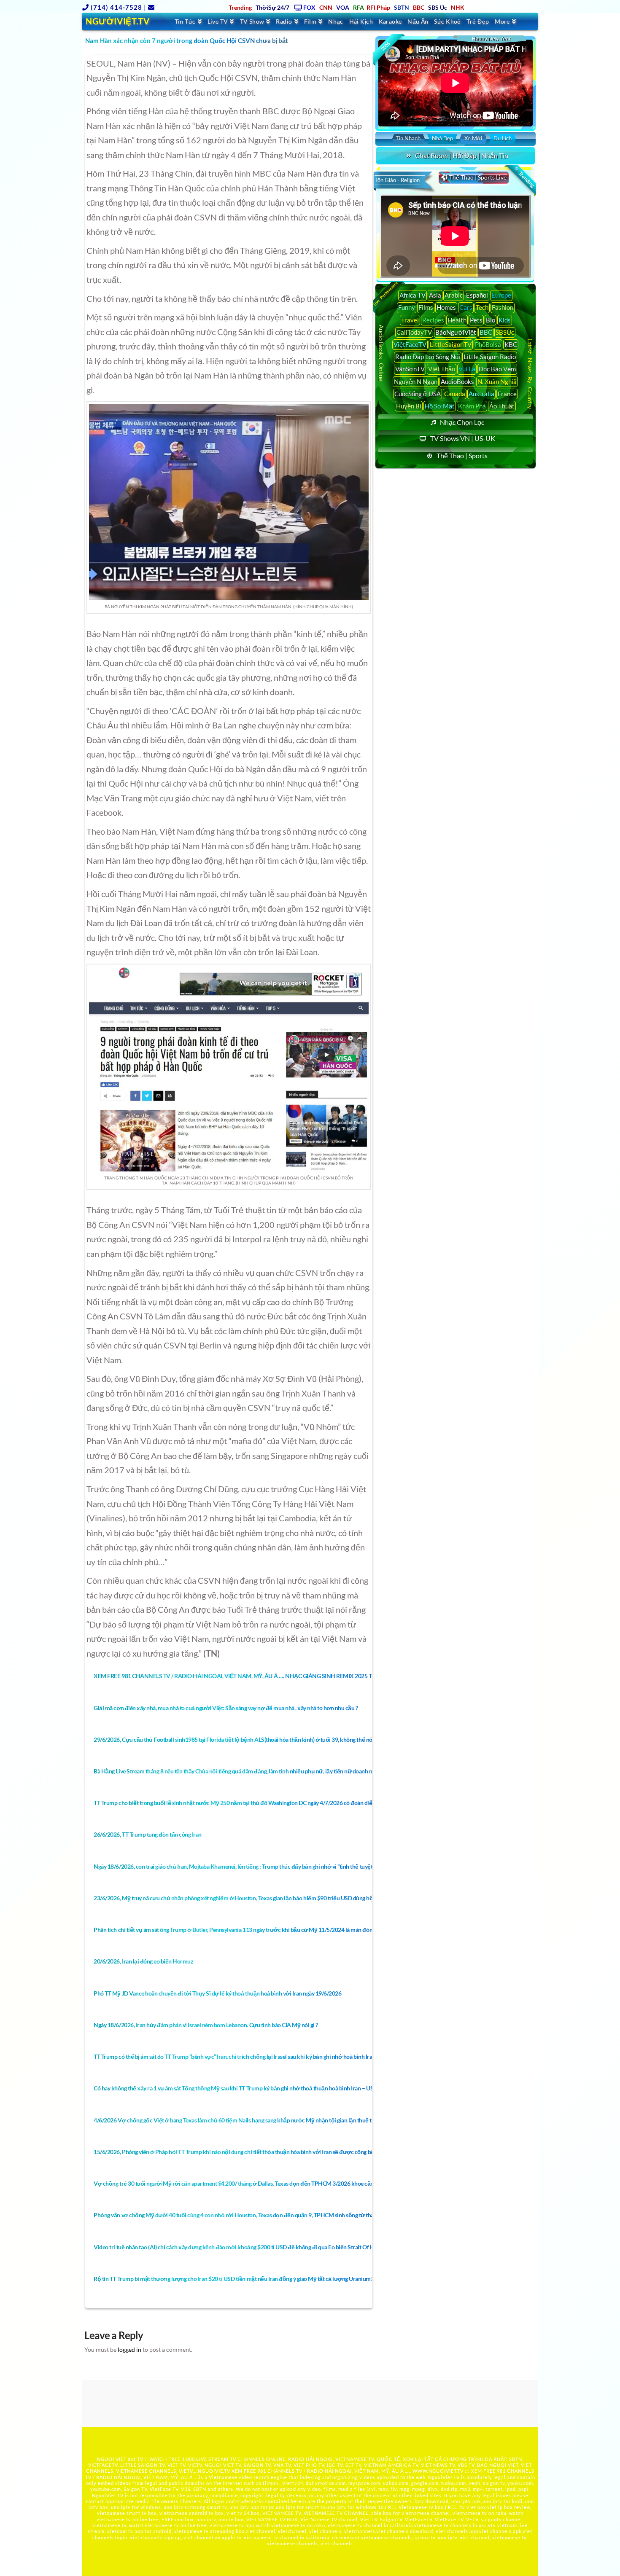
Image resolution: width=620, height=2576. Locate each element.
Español (477, 295)
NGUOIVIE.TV (214, 2471)
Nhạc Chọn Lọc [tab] (462, 422)
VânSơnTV (410, 369)
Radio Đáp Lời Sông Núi (428, 357)
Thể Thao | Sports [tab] (462, 455)
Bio (491, 320)
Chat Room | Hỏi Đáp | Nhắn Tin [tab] (462, 155)
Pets (476, 320)
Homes (446, 307)
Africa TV (412, 295)
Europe (501, 295)
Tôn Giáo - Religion (397, 180)
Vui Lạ (467, 369)
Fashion (503, 307)
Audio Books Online (381, 353)
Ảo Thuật (502, 406)
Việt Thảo (442, 369)
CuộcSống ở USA (418, 394)
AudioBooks (457, 381)
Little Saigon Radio (490, 357)
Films (426, 307)
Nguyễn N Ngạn (416, 381)
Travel (410, 320)
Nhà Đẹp (442, 138)
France (507, 394)
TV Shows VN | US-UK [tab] (463, 438)
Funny (407, 307)
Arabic (454, 295)
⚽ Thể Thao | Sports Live (474, 177)
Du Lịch (503, 138)
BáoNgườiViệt (456, 332)
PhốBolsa (488, 344)
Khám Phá (472, 406)
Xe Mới (473, 138)
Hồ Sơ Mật (440, 406)
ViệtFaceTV (410, 344)
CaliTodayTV (414, 332)
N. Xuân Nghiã (497, 381)
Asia (435, 295)
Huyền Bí (409, 406)
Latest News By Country (530, 373)
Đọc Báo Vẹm (497, 369)
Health (457, 320)
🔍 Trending (524, 177)
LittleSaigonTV (451, 344)
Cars (466, 307)
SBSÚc (505, 332)
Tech (482, 307)
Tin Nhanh (408, 138)
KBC (511, 344)
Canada (455, 394)
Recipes (433, 320)
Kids (505, 320)
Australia (481, 394)
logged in (129, 2349)
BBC (486, 332)
